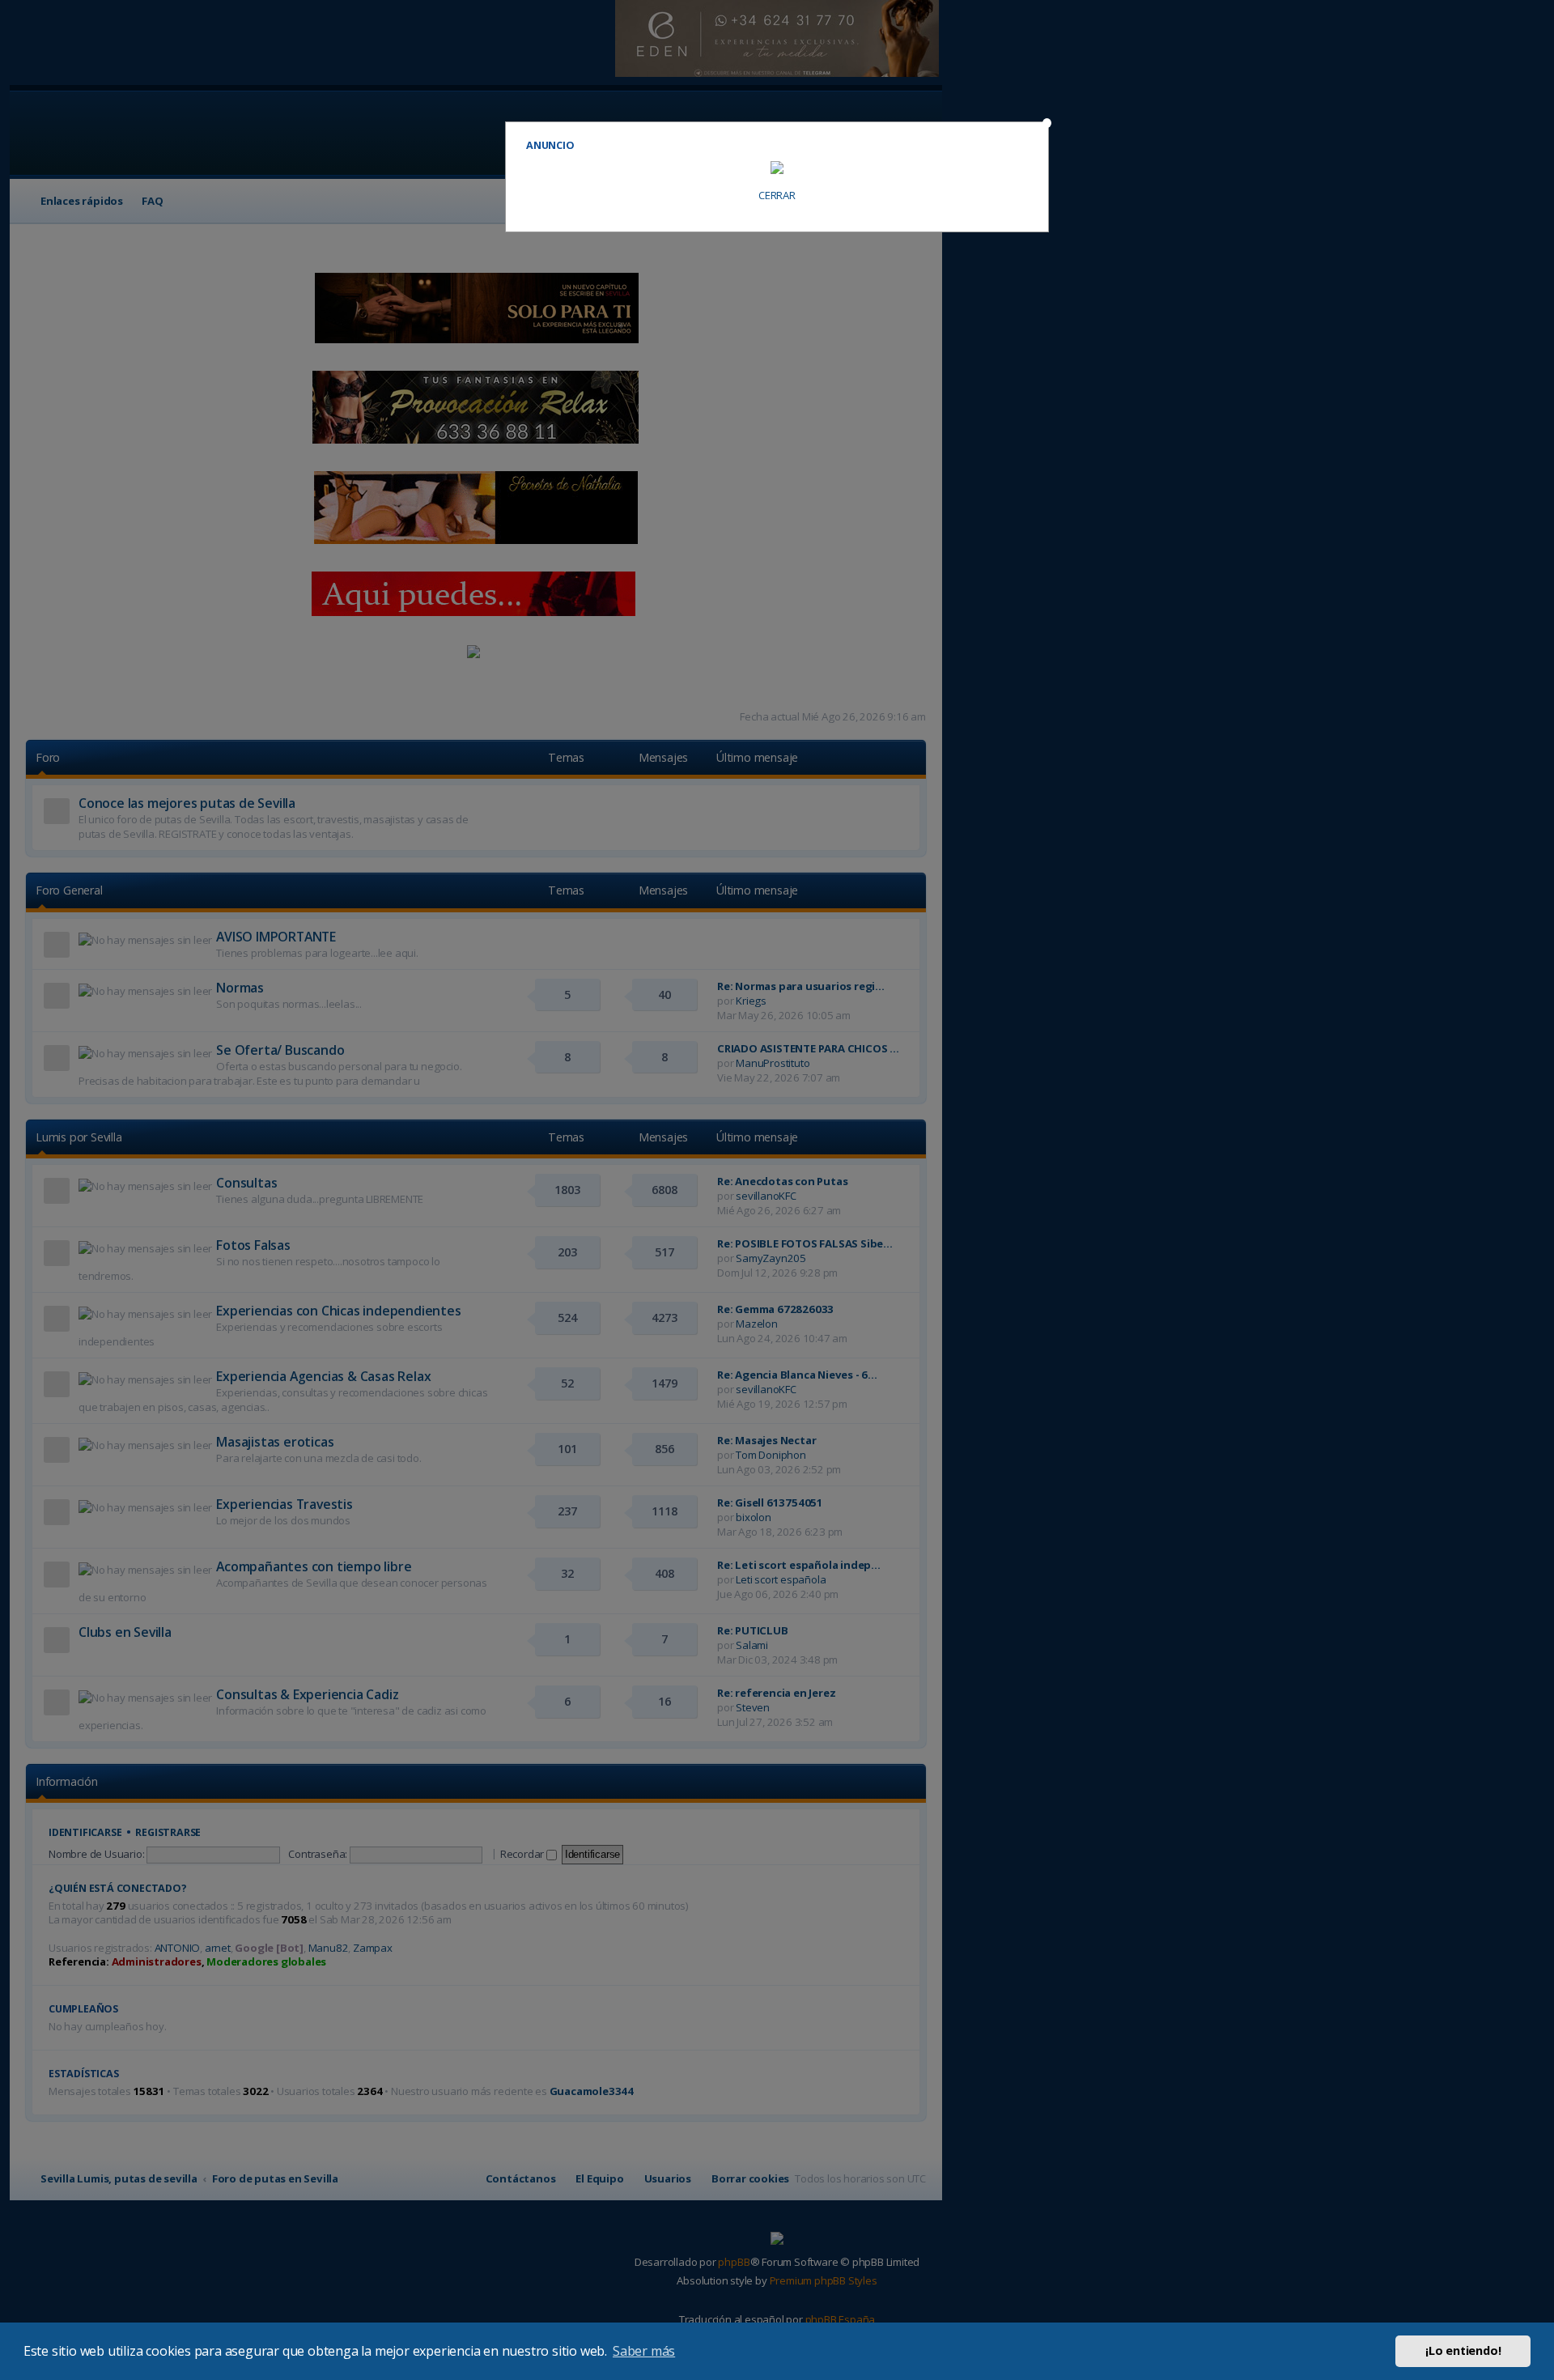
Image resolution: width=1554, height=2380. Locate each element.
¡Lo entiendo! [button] (1463, 2350)
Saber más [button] (644, 2351)
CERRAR (777, 195)
